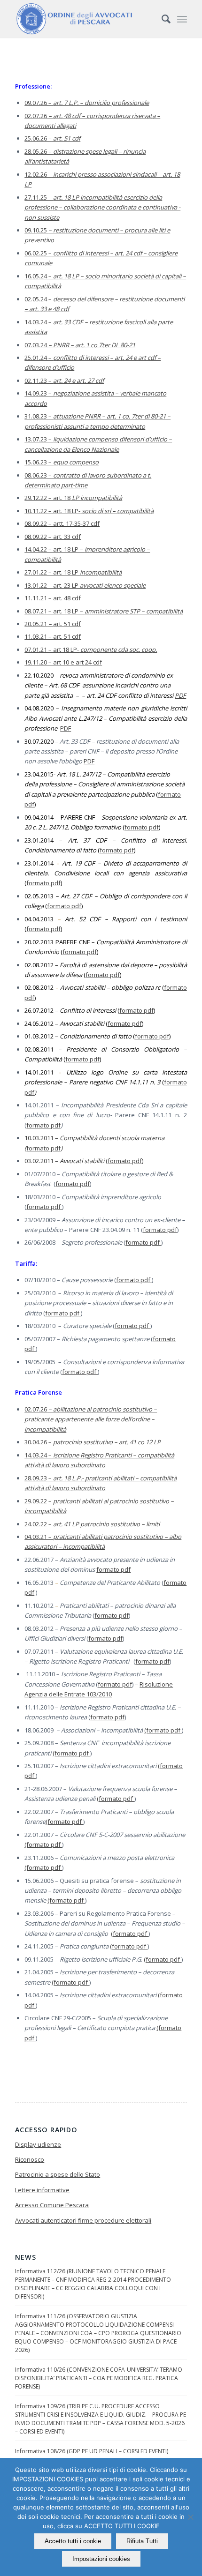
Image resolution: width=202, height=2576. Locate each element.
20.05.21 (36, 624)
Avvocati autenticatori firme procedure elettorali (83, 2220)
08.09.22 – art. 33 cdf (53, 537)
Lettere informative (42, 2190)
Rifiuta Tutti (142, 2541)
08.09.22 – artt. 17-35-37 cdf (62, 523)
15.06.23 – (62, 462)
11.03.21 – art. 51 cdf (53, 636)
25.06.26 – (52, 138)
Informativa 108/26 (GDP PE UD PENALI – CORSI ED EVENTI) (92, 2451)
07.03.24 (80, 345)
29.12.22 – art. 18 (73, 498)
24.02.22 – (92, 1524)
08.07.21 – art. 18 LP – (104, 611)
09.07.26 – (87, 103)
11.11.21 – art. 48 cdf (53, 598)
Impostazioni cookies (101, 2559)
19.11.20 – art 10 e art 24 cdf (63, 662)
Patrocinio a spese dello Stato (58, 2174)
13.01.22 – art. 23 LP (85, 585)
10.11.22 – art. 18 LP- (89, 511)
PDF (180, 695)
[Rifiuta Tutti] (190, 2517)
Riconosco (30, 2159)
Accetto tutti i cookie (73, 2541)
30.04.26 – (93, 1442)
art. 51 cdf (67, 624)
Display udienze (38, 2144)
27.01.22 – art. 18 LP (73, 572)
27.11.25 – (102, 207)
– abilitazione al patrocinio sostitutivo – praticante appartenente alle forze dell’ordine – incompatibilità (91, 1419)
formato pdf (142, 827)
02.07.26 (36, 116)
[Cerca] (161, 19)
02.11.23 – (64, 381)
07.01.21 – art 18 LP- (91, 650)
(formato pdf (163, 1730)
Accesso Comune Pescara (52, 2205)
